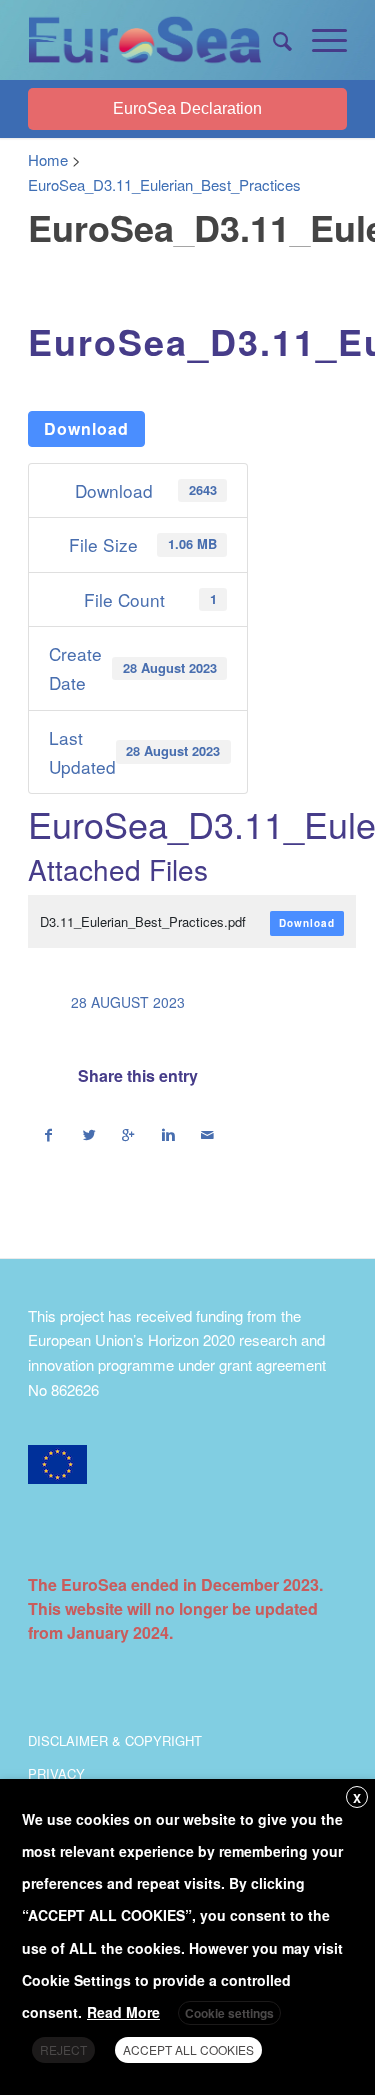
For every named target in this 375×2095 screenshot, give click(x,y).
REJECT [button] (63, 2049)
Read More (123, 2012)
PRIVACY (56, 1773)
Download (86, 428)
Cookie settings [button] (229, 2013)
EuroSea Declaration (187, 108)
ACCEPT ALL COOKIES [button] (188, 2049)
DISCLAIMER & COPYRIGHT (115, 1740)
